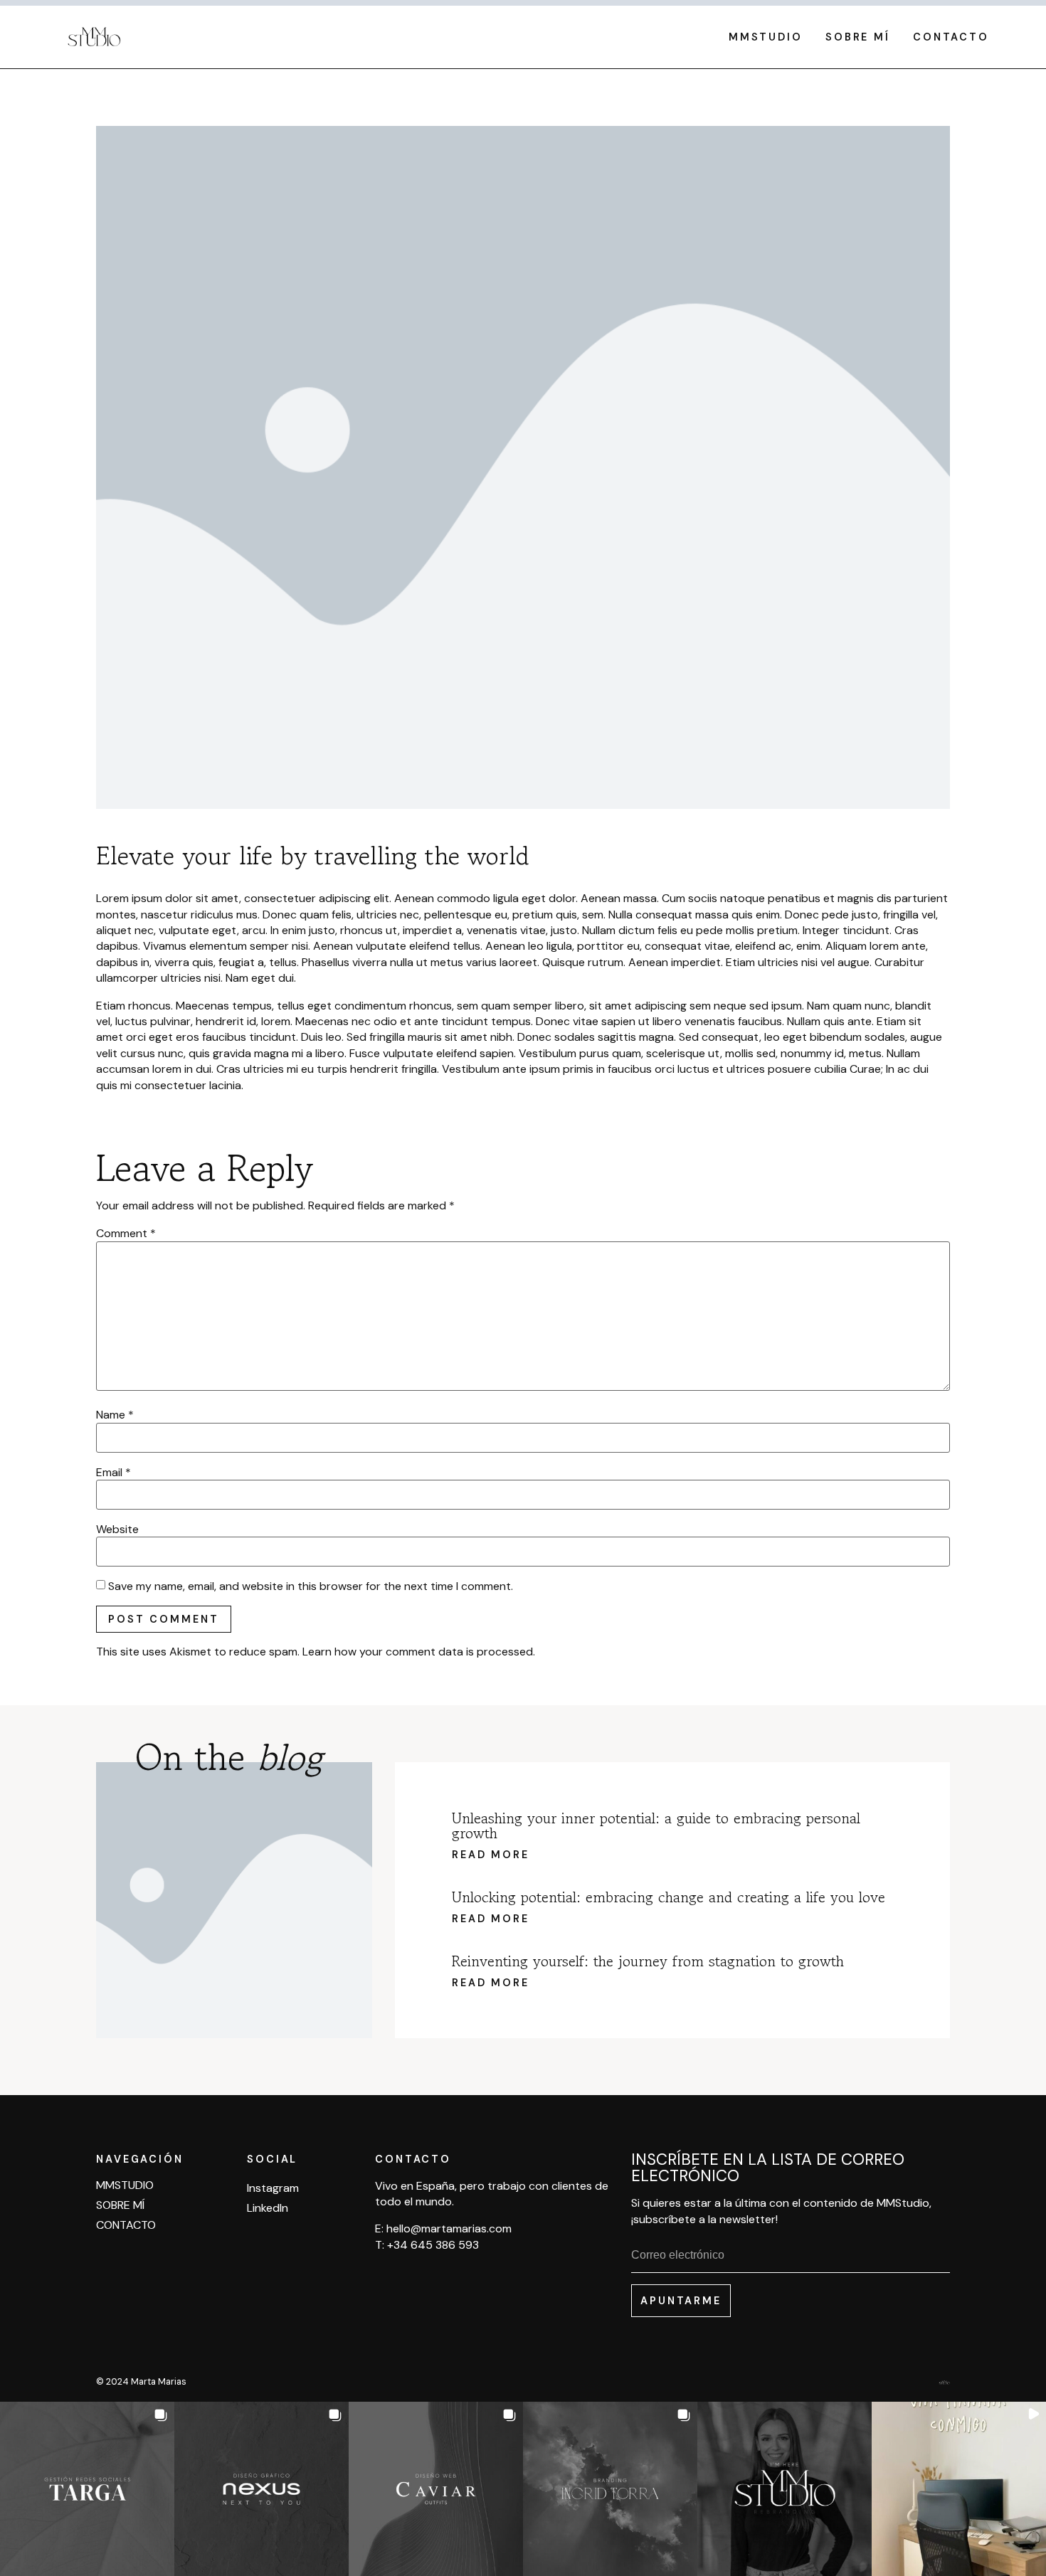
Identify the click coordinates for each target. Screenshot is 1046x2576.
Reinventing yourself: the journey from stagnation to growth (648, 1961)
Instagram (273, 2188)
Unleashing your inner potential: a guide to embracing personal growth (656, 1826)
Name (115, 1415)
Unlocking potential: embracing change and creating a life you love (669, 1897)
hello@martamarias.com (449, 2228)
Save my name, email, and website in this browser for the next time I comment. (311, 1586)
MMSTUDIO (766, 37)
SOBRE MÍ (858, 37)
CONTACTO (951, 37)
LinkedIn (268, 2208)
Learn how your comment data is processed (418, 1652)
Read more (491, 1855)
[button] (87, 2489)
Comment (126, 1234)
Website (117, 1530)
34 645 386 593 (436, 2245)
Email (113, 1473)
